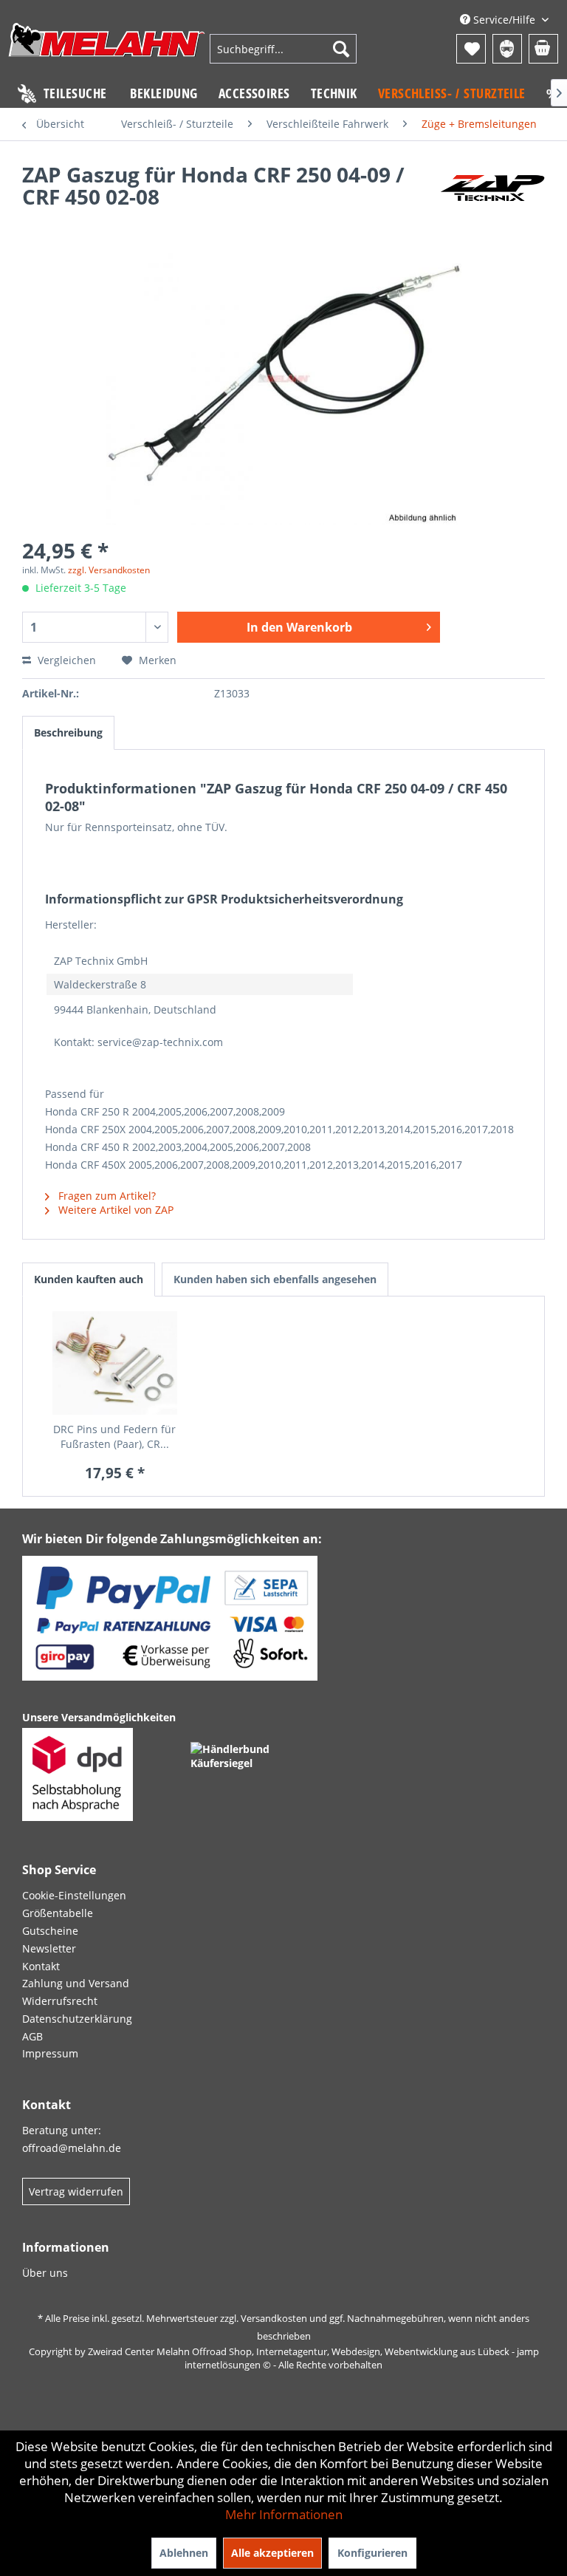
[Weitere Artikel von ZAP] (492, 189)
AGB (32, 2036)
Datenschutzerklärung (77, 2019)
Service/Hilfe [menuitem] (504, 20)
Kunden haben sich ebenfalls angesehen (275, 1279)
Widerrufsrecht (60, 2001)
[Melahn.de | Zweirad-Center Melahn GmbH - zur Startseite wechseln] (107, 51)
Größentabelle (58, 1913)
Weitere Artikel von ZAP (114, 1210)
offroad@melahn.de (72, 2148)
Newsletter (49, 1948)
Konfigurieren (372, 2553)
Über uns (45, 2273)
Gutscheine (50, 1931)
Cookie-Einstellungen (74, 1895)
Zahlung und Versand (76, 1983)
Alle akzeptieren (272, 2553)
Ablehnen (184, 2553)
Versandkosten (274, 2318)
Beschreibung (68, 732)
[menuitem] (283, 49)
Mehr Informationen (284, 2514)
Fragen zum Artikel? (106, 1196)
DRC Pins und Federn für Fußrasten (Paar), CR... (114, 1436)
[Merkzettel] (471, 49)
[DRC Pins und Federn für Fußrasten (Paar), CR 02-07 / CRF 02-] (115, 1363)
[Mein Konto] (507, 49)
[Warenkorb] (543, 49)
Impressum (50, 2053)
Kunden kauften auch (89, 1279)
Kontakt (41, 1966)
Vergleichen (65, 660)
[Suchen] (341, 49)
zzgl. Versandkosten (109, 570)
